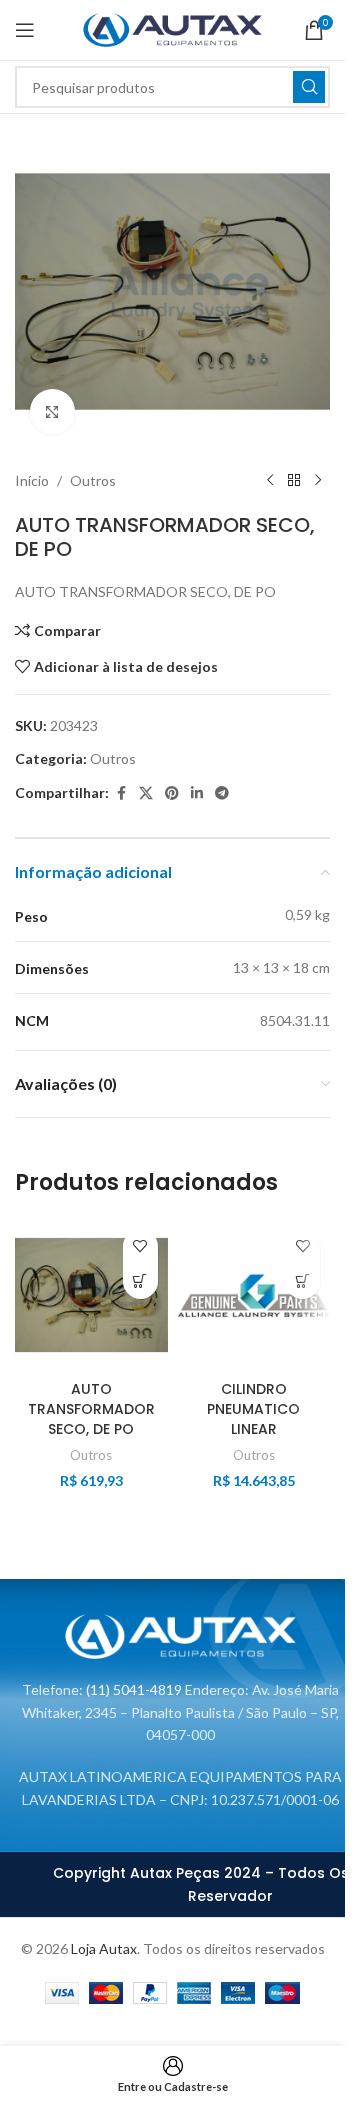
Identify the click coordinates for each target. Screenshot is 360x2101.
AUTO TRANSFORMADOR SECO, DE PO (91, 1408)
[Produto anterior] (270, 481)
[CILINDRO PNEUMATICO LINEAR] (254, 1295)
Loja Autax (104, 1948)
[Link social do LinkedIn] (197, 793)
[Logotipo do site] (172, 28)
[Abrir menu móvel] (25, 30)
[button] (140, 1281)
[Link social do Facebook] (121, 793)
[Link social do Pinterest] (172, 793)
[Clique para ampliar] (52, 411)
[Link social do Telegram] (222, 793)
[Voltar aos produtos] (294, 481)
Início (32, 480)
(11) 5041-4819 (134, 1689)
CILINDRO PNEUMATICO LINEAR (253, 1408)
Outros (93, 480)
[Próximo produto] (318, 481)
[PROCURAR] (309, 87)
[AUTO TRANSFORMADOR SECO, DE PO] (91, 1295)
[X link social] (146, 793)
